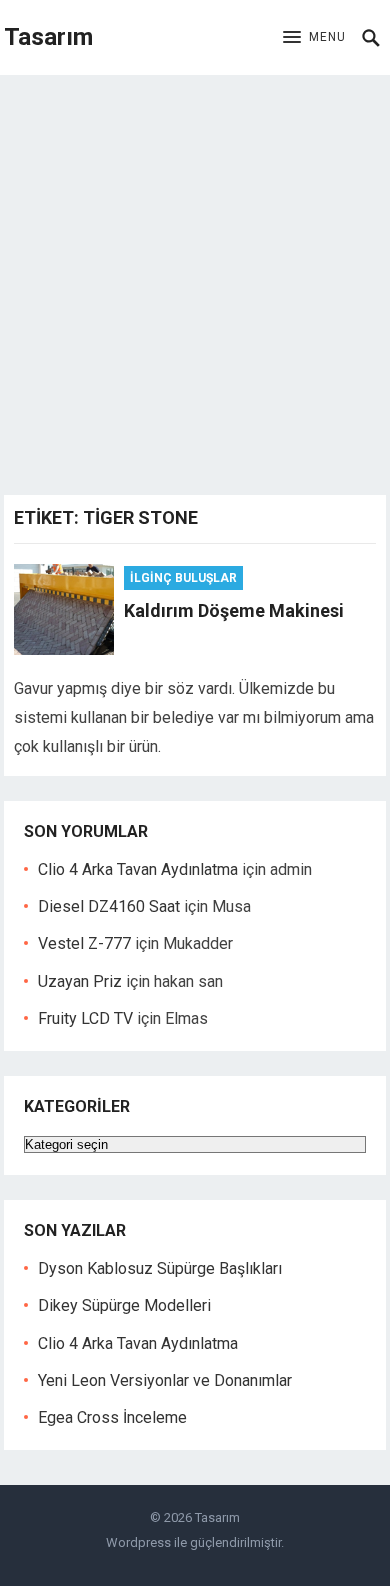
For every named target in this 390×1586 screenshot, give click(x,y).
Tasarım (48, 37)
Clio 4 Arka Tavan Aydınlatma (138, 869)
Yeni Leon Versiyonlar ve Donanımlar (165, 1380)
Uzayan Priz (80, 981)
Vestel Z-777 (84, 943)
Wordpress (138, 1542)
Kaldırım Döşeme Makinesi (234, 610)
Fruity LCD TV (85, 1018)
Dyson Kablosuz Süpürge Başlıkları (160, 1268)
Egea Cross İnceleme (112, 1417)
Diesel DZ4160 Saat (109, 906)
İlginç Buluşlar (183, 578)
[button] (314, 38)
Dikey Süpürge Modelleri (124, 1305)
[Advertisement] (195, 280)
